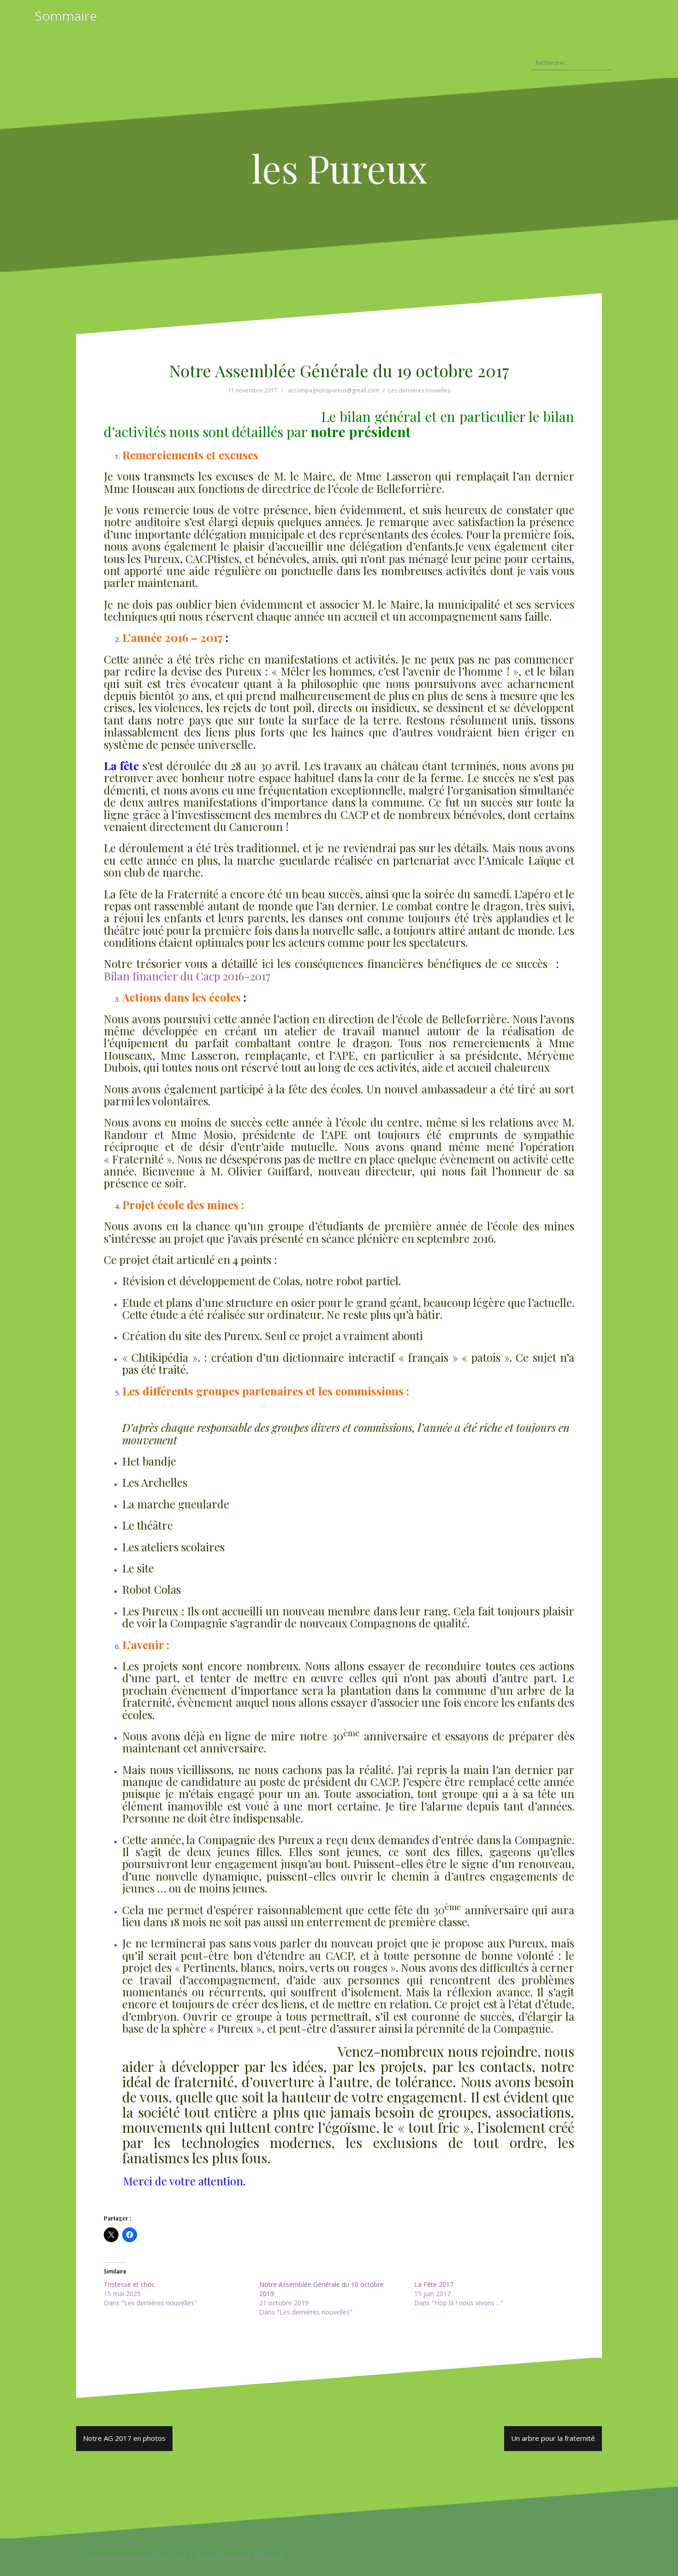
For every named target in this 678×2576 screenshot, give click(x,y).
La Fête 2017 (434, 2284)
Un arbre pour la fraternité (553, 2438)
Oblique (229, 2557)
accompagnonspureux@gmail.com (333, 390)
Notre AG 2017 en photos (124, 2438)
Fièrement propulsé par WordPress (135, 2557)
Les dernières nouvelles (419, 390)
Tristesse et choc (129, 2284)
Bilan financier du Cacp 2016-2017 (187, 976)
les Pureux (339, 168)
